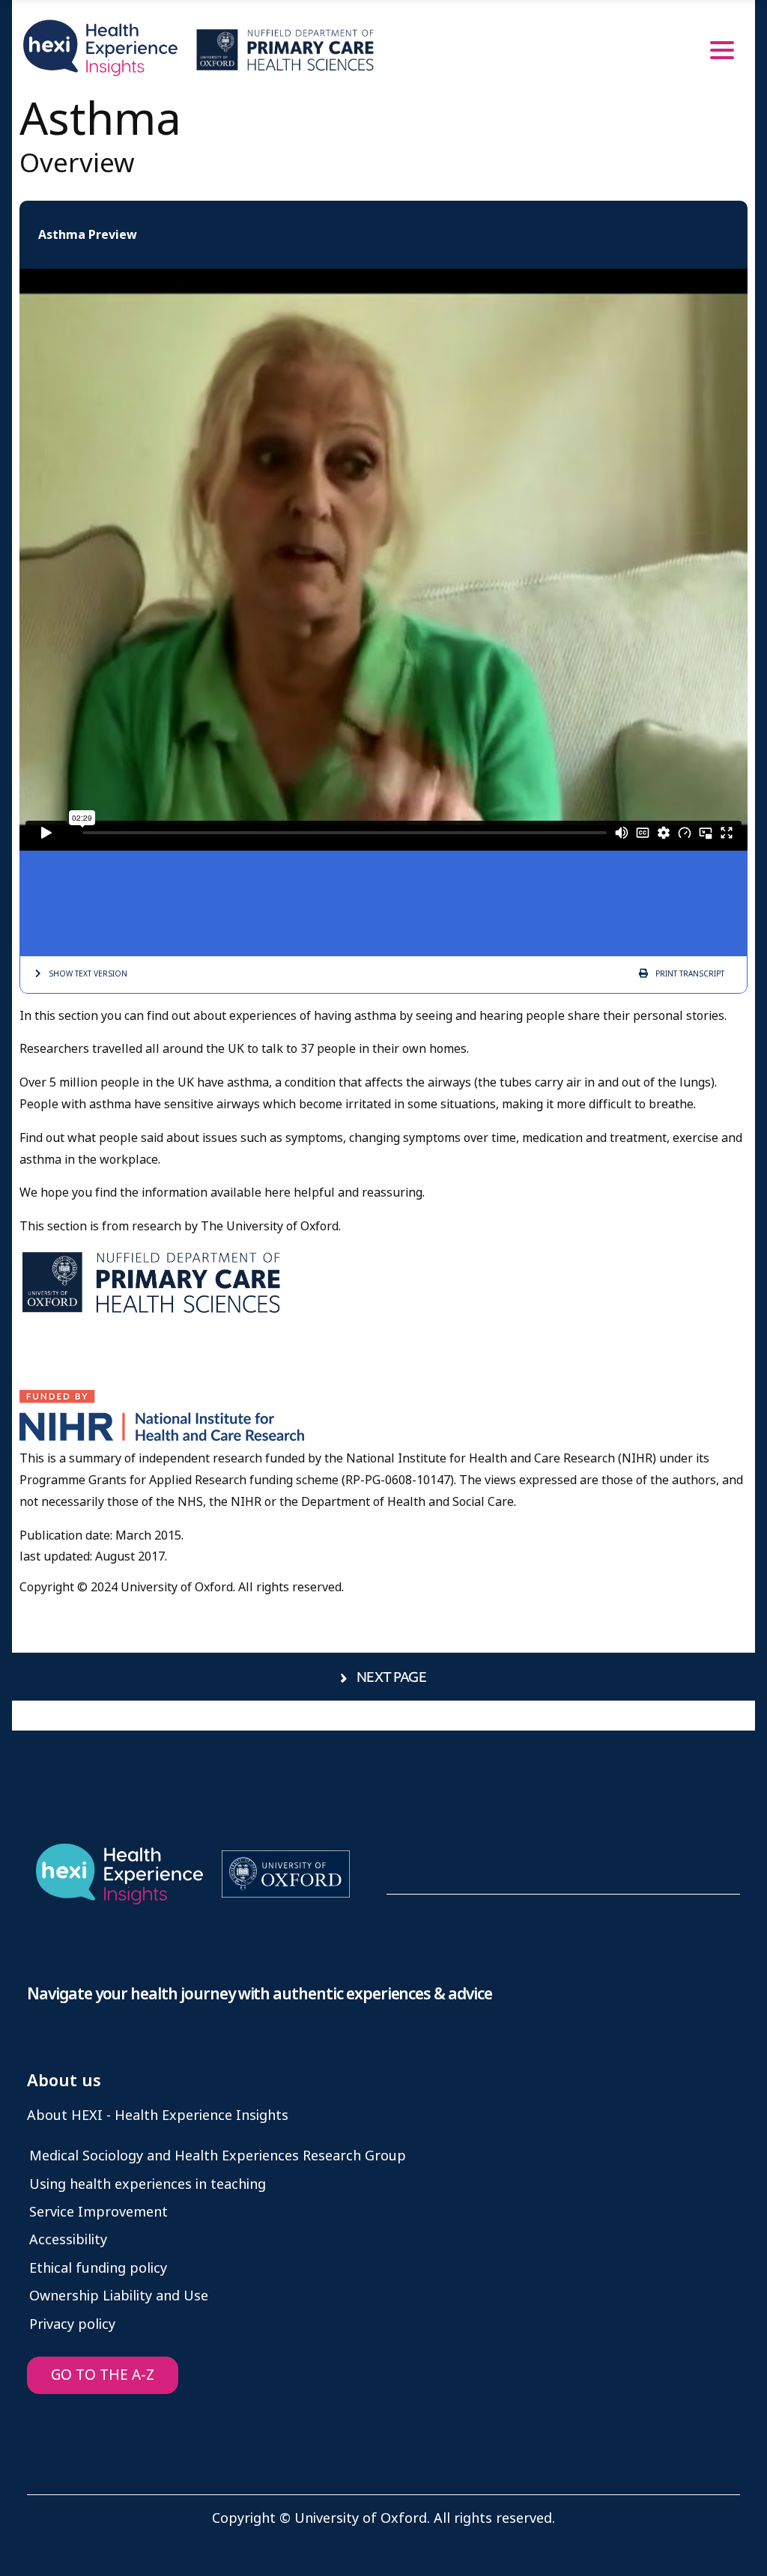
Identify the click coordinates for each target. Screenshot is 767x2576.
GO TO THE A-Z (103, 2375)
